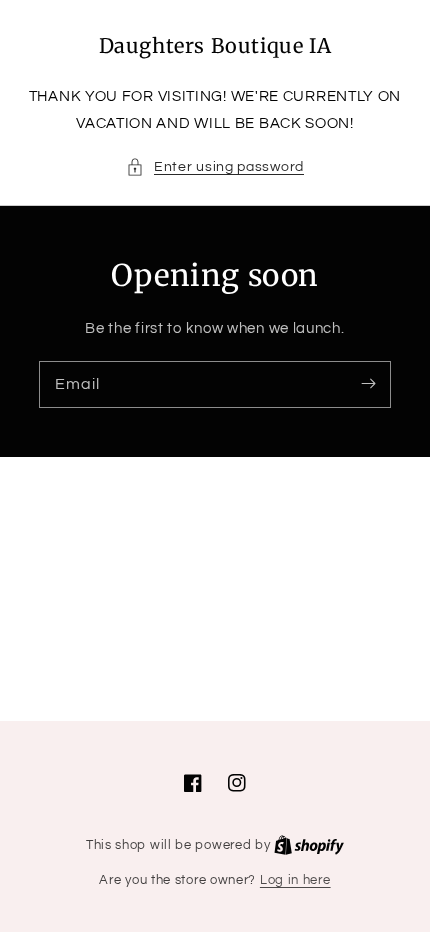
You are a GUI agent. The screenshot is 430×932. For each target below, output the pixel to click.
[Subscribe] (368, 384)
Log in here (295, 880)
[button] (215, 167)
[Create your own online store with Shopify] (309, 845)
